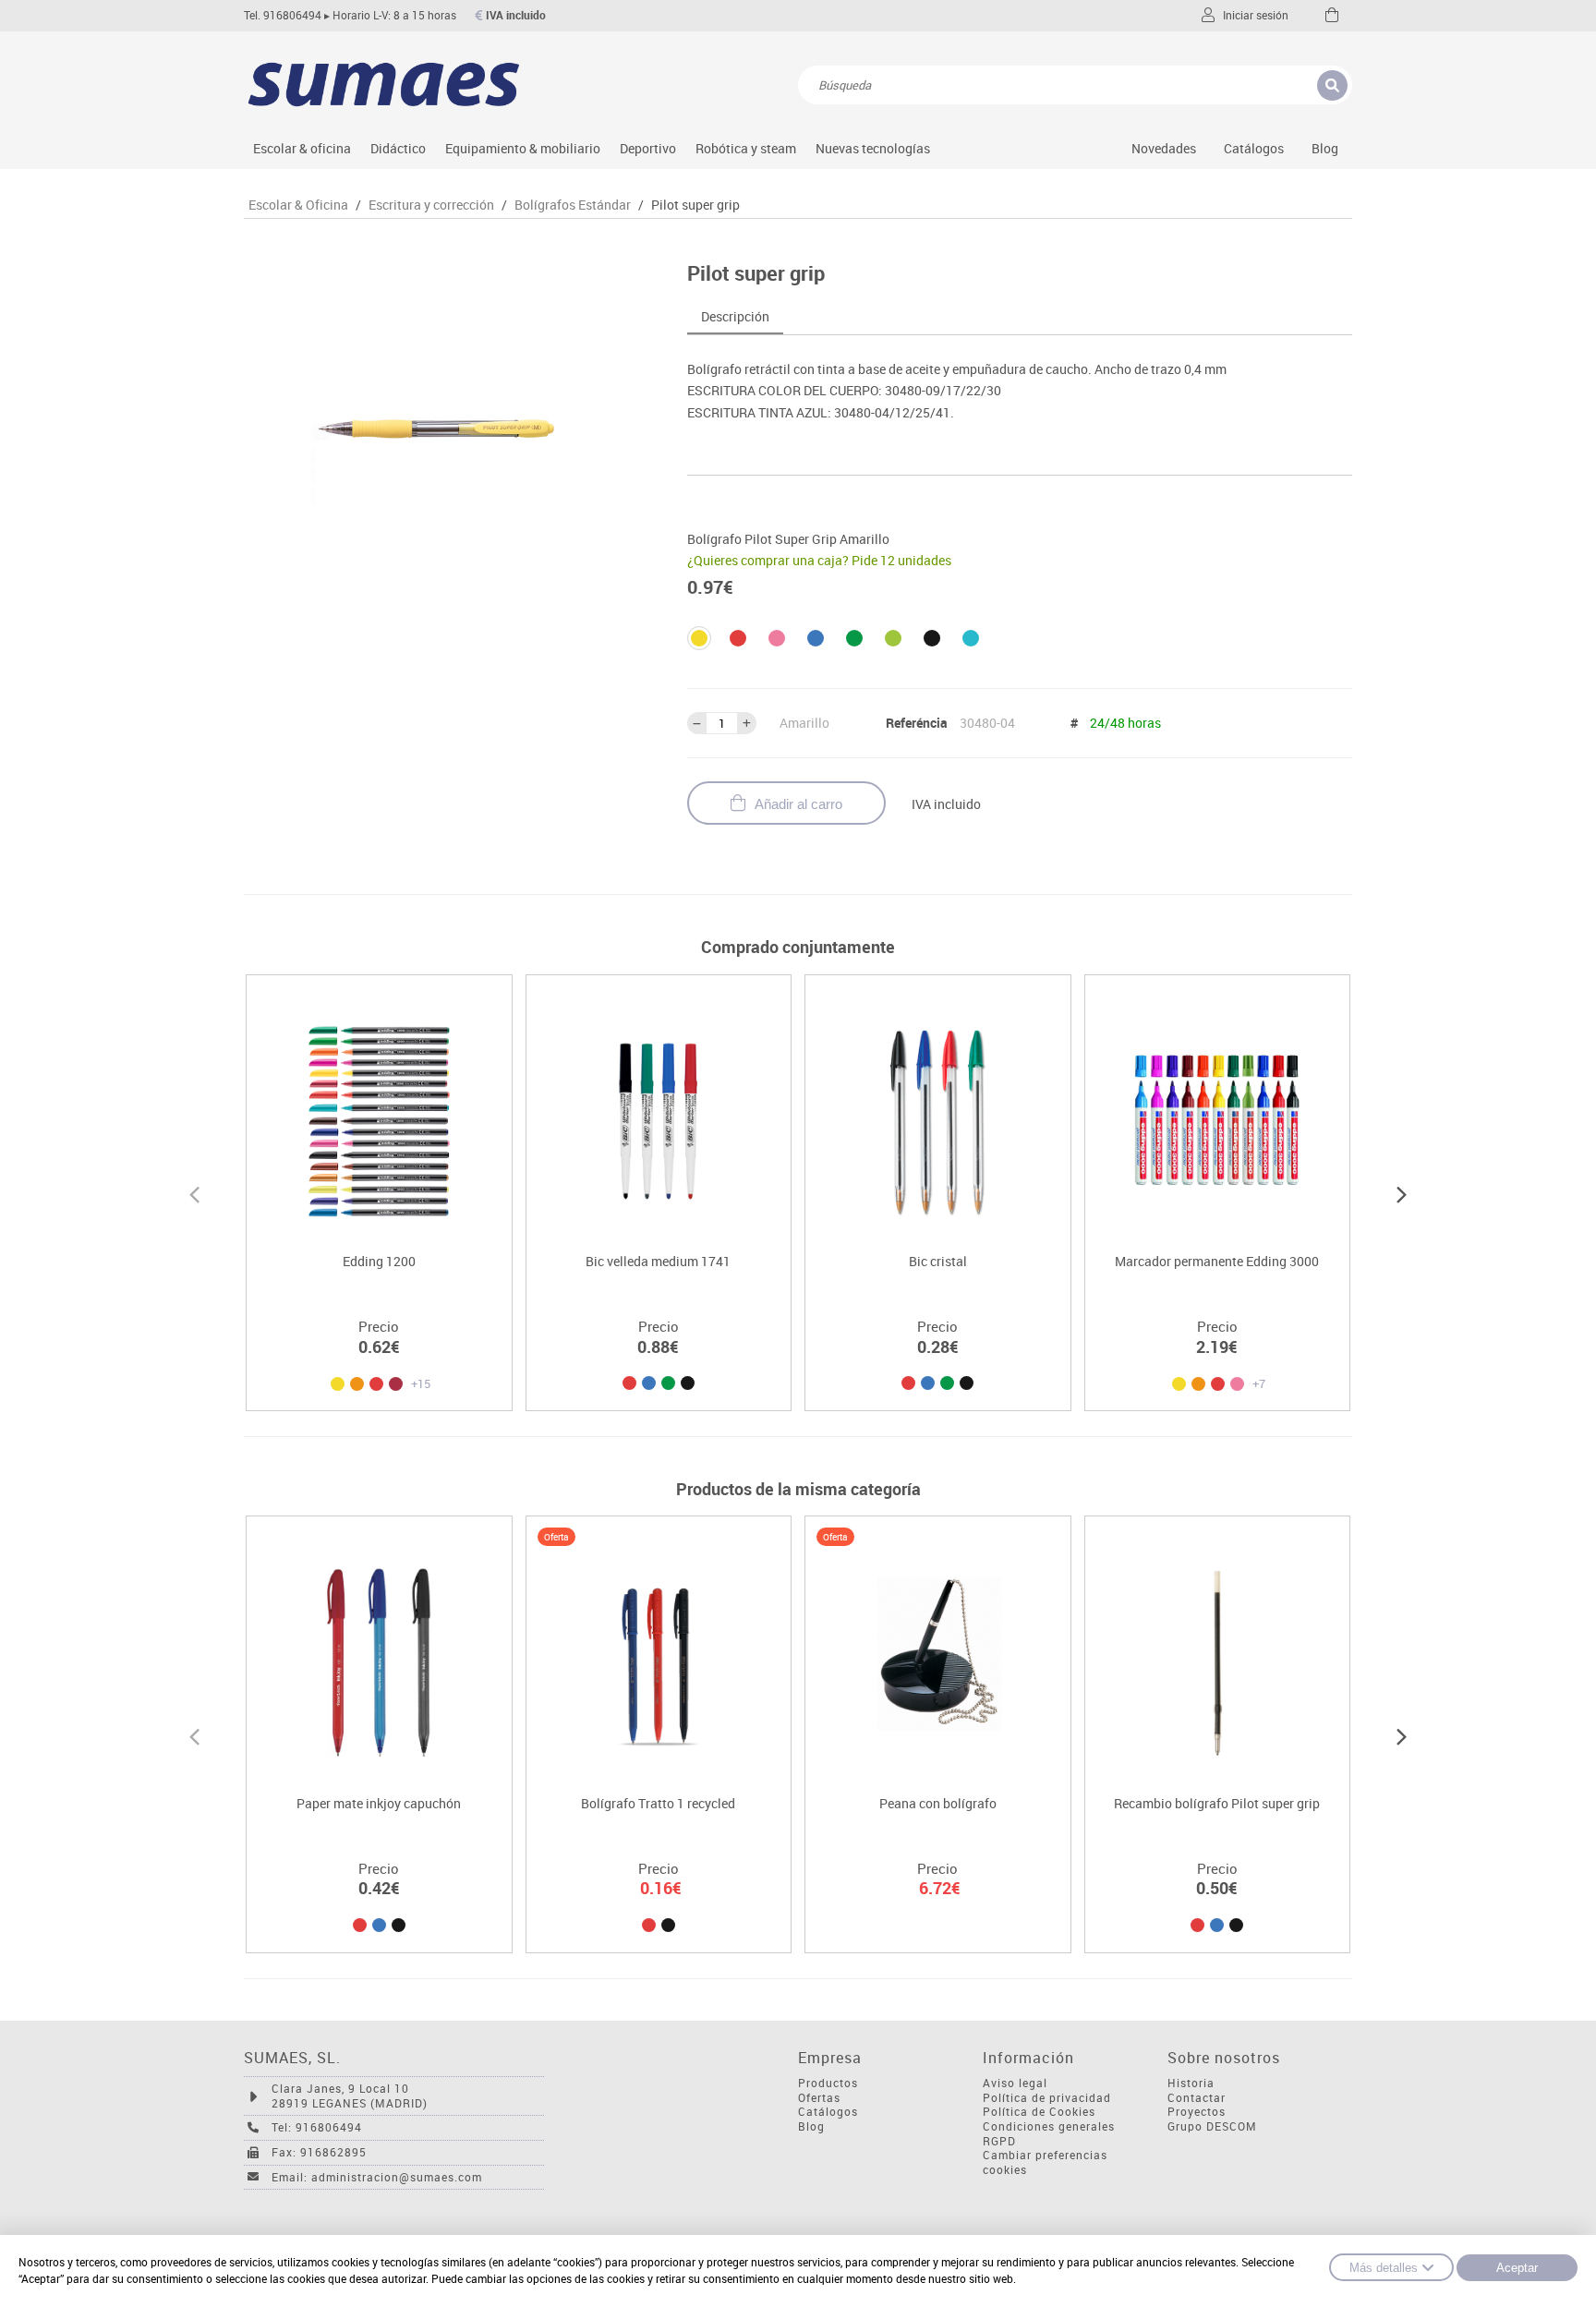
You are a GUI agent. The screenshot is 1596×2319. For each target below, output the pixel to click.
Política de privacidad (1047, 2098)
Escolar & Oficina (298, 205)
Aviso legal (1015, 2083)
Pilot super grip (695, 205)
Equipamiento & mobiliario (523, 148)
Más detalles (1384, 2268)
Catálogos (1254, 148)
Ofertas (819, 2098)
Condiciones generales (1049, 2126)
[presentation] (194, 1192)
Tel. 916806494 (283, 15)
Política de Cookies (1039, 2112)
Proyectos (1197, 2112)
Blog (1325, 148)
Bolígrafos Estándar (573, 205)
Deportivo (648, 148)
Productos (828, 2083)
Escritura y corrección (431, 205)
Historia (1191, 2083)
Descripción (735, 316)
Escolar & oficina (302, 148)
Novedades (1164, 148)
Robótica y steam (746, 148)
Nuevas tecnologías (873, 148)
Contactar (1197, 2098)
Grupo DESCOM (1212, 2126)
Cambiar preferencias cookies (1045, 2162)
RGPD (999, 2141)
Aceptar (1517, 2268)
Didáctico (398, 148)
